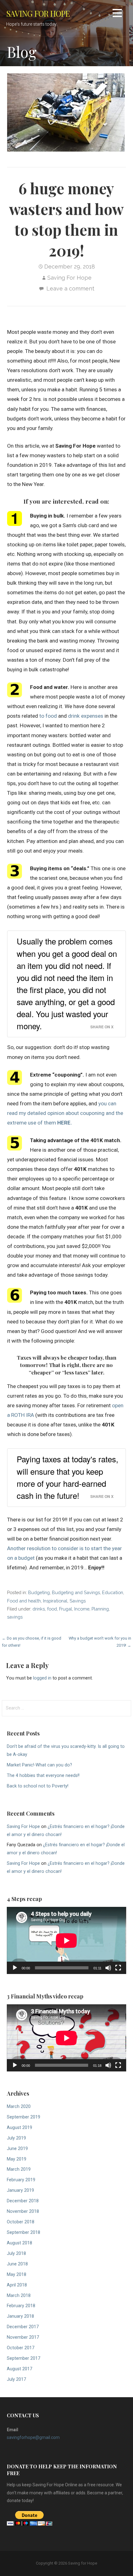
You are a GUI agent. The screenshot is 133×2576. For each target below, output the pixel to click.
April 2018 (17, 2285)
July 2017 (16, 2379)
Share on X (102, 1027)
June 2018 (17, 2264)
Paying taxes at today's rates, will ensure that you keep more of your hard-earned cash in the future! (67, 1477)
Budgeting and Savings (76, 1592)
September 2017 (24, 2358)
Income (82, 1609)
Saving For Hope (69, 278)
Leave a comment (70, 288)
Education (113, 1592)
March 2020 (19, 2107)
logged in (42, 1678)
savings (15, 1617)
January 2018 (20, 2316)
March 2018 (19, 2296)
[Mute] (108, 1968)
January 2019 (20, 2190)
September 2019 (24, 2117)
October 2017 (21, 2348)
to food (48, 716)
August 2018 (19, 2243)
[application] (66, 1940)
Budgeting (39, 1592)
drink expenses (86, 716)
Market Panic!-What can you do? (39, 1765)
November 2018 (23, 2211)
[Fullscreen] (118, 1968)
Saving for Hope (38, 13)
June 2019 (17, 2149)
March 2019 (19, 2169)
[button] (117, 14)
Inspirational (55, 1601)
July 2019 (16, 2138)
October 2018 (21, 2222)
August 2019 (19, 2128)
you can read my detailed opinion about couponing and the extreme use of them (65, 1113)
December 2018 (23, 2201)
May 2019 (17, 2159)
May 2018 (17, 2275)
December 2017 (23, 2327)
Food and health (24, 1601)
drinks (39, 1609)
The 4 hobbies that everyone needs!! (43, 1776)
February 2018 (21, 2306)
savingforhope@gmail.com (33, 2437)
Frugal (66, 1609)
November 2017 (23, 2337)
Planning (100, 1609)
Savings (78, 1601)
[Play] (15, 1968)
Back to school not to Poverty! (38, 1786)
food (52, 1609)
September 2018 (24, 2232)
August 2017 (19, 2369)
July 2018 (16, 2253)
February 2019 (21, 2180)
